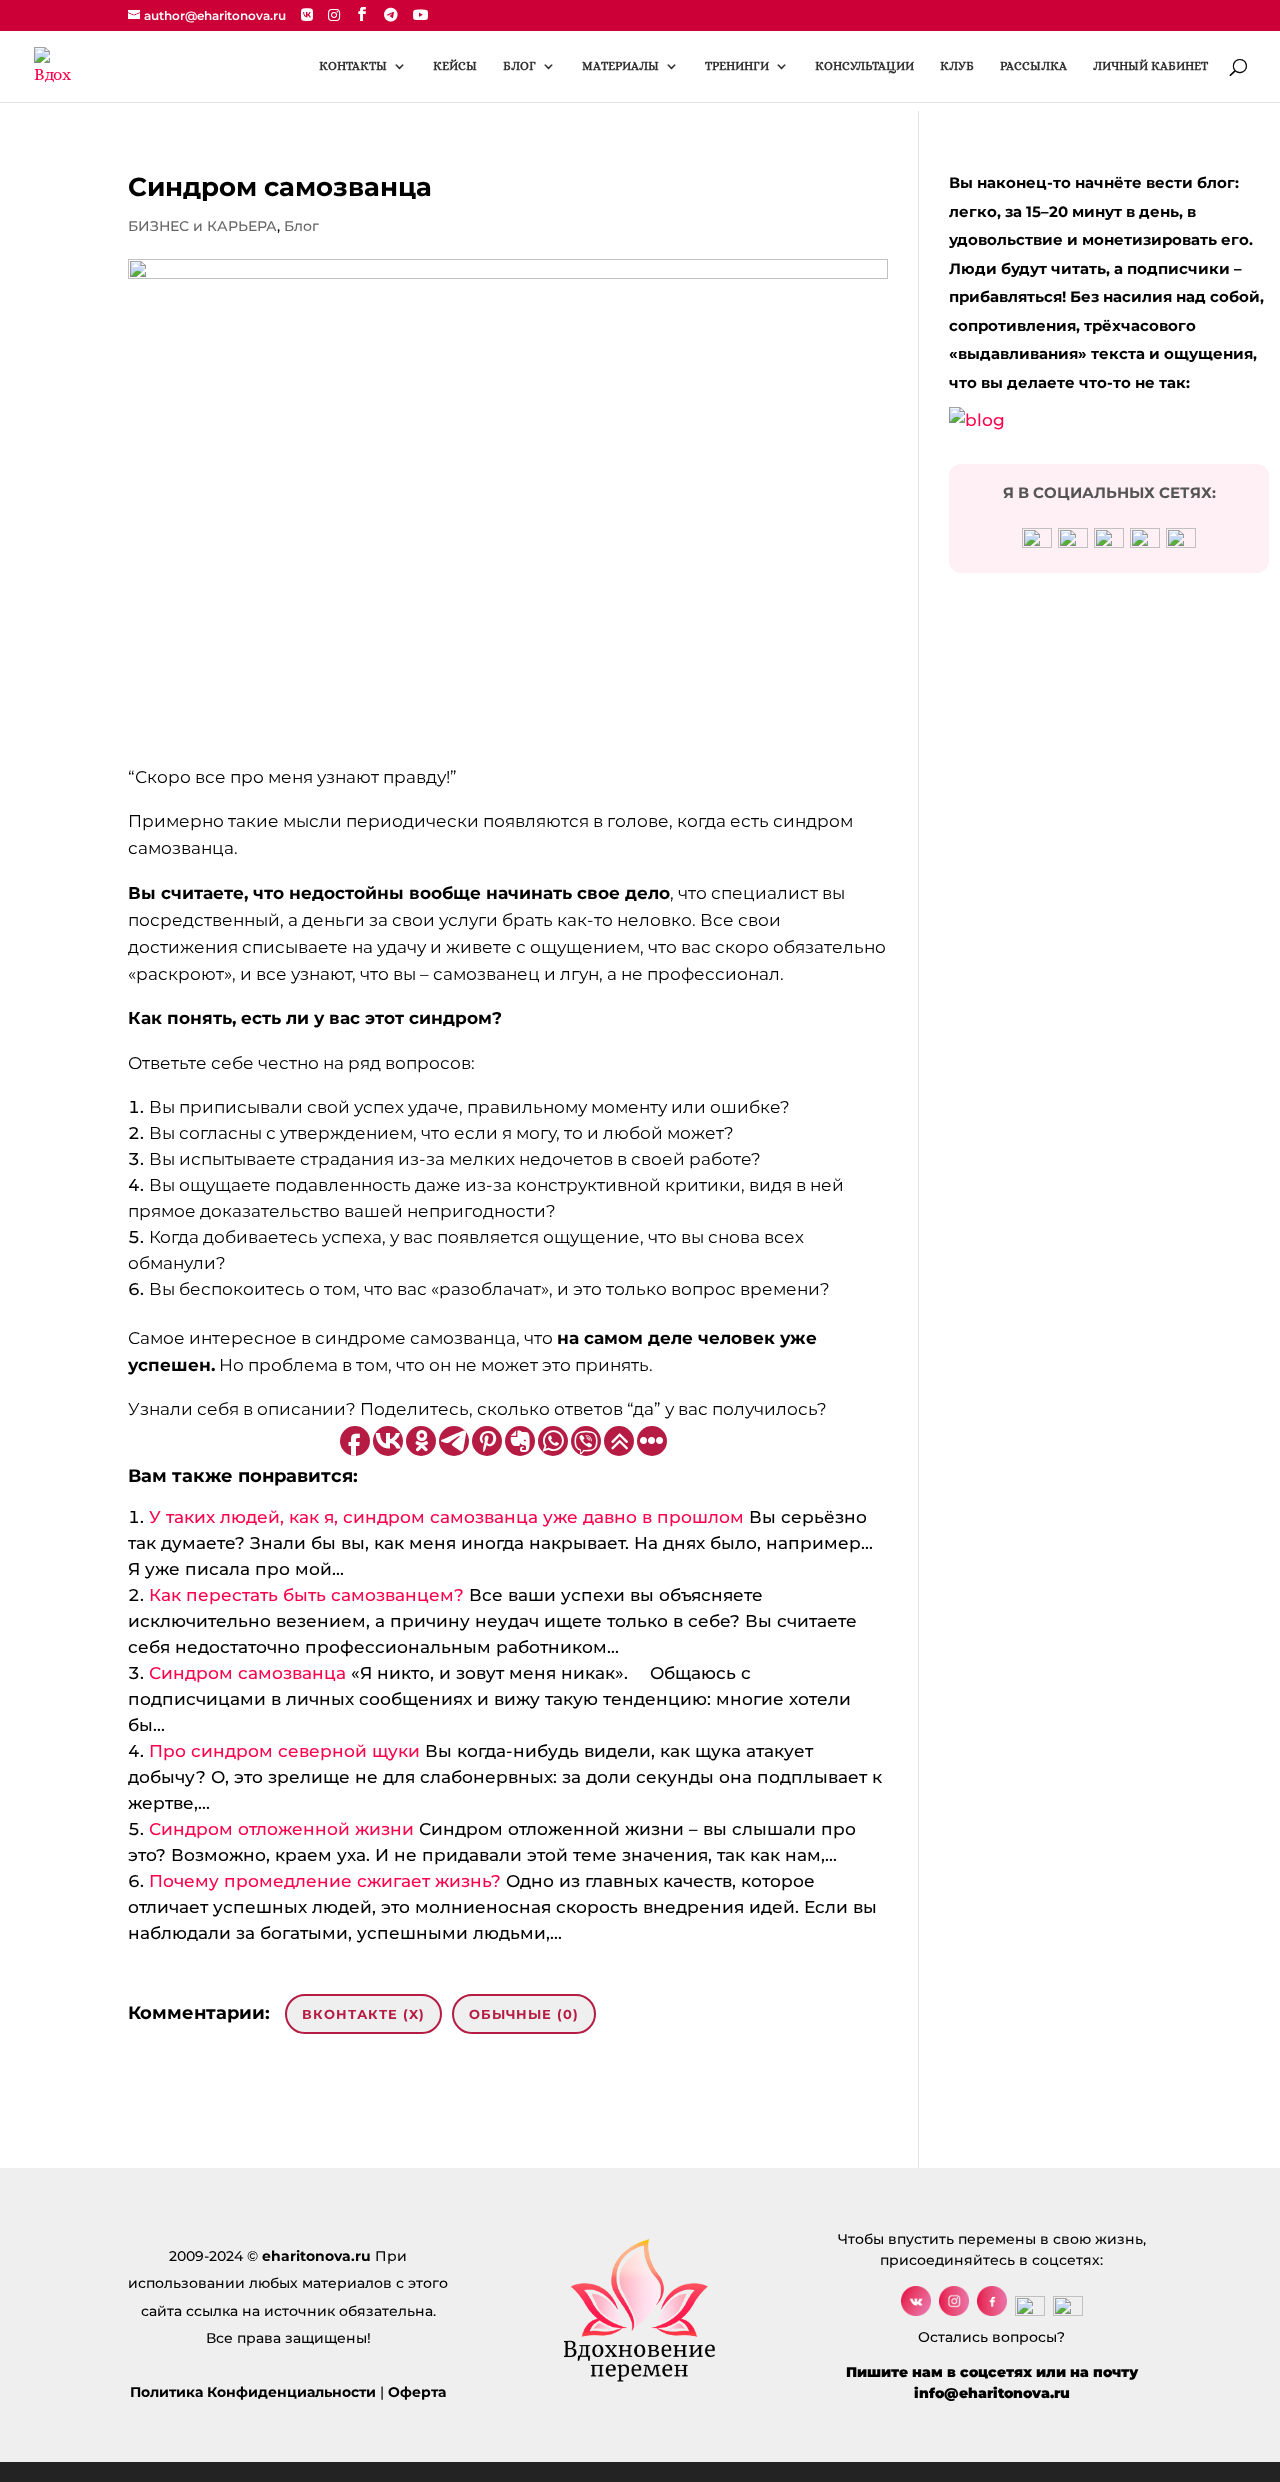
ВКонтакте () (363, 2014)
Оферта (417, 2392)
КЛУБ (957, 66)
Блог (301, 226)
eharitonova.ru (316, 2256)
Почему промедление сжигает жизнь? (325, 1881)
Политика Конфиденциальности (253, 2392)
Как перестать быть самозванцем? (306, 1595)
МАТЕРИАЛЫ (620, 66)
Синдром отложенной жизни (281, 1829)
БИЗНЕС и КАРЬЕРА (202, 226)
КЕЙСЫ (455, 66)
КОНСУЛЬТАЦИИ (864, 66)
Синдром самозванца (247, 1673)
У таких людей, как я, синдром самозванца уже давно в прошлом (446, 1517)
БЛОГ (519, 66)
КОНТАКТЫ (353, 66)
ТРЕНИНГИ (737, 66)
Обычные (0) (524, 2014)
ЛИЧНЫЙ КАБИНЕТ (1150, 66)
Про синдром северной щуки (284, 1751)
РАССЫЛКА (1033, 66)
